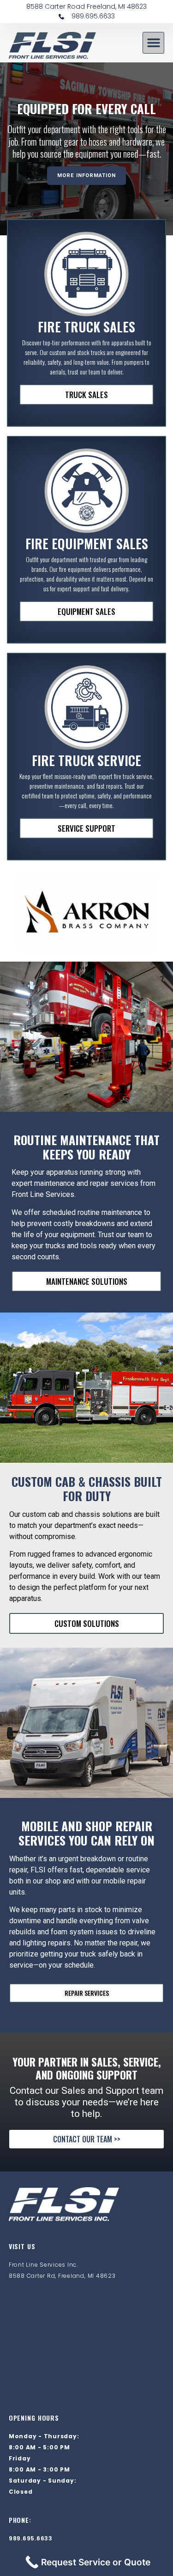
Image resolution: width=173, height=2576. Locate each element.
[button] (153, 43)
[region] (86, 149)
